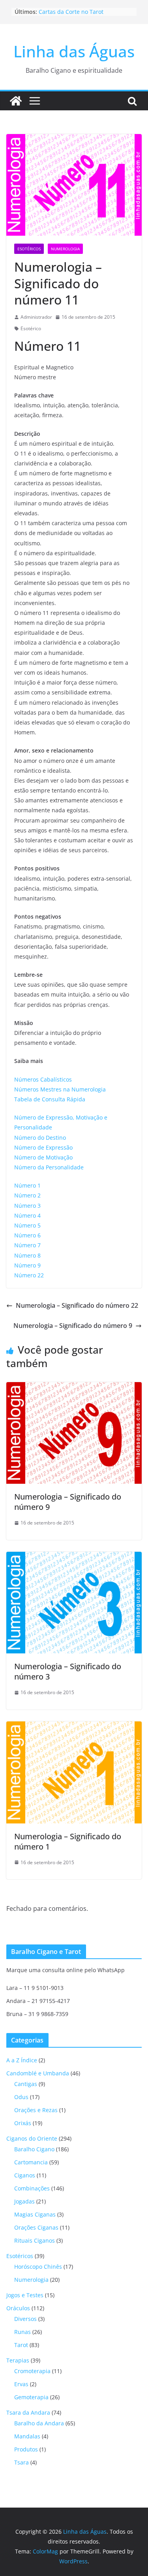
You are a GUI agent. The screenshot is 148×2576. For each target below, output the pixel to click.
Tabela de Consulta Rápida (50, 1099)
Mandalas (27, 2436)
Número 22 (29, 1275)
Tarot (21, 2345)
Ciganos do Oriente (32, 2138)
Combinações (32, 2188)
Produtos (26, 2449)
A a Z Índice (22, 2060)
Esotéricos (29, 249)
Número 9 (27, 1265)
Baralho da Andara (39, 2423)
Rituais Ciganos (35, 2240)
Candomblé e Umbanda (38, 2073)
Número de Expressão (43, 1147)
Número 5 (27, 1225)
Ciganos (25, 2175)
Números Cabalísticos (43, 1079)
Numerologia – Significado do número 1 (68, 1841)
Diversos (25, 2319)
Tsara (22, 2462)
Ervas (21, 2384)
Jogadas (24, 2201)
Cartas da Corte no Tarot (71, 12)
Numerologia (65, 249)
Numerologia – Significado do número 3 (68, 1671)
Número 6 (27, 1235)
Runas (22, 2332)
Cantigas (26, 2084)
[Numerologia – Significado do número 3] (74, 1557)
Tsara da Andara (28, 2412)
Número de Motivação (43, 1157)
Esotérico (31, 328)
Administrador (36, 317)
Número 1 (27, 1185)
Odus (21, 2097)
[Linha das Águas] (16, 101)
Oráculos (18, 2308)
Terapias (18, 2360)
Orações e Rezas (36, 2110)
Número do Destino (40, 1138)
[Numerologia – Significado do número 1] (74, 1727)
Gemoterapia (31, 2397)
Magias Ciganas (35, 2214)
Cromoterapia (32, 2371)
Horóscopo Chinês (38, 2267)
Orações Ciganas (36, 2227)
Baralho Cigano (34, 2149)
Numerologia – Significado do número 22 (77, 1305)
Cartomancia (31, 2162)
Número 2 (27, 1195)
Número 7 (27, 1245)
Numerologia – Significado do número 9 (73, 1326)
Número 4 (27, 1215)
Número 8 (27, 1255)
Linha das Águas (74, 51)
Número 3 (27, 1206)
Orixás (23, 2123)
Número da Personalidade (49, 1167)
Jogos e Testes (25, 2295)
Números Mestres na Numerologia (60, 1089)
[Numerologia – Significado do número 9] (74, 1388)
